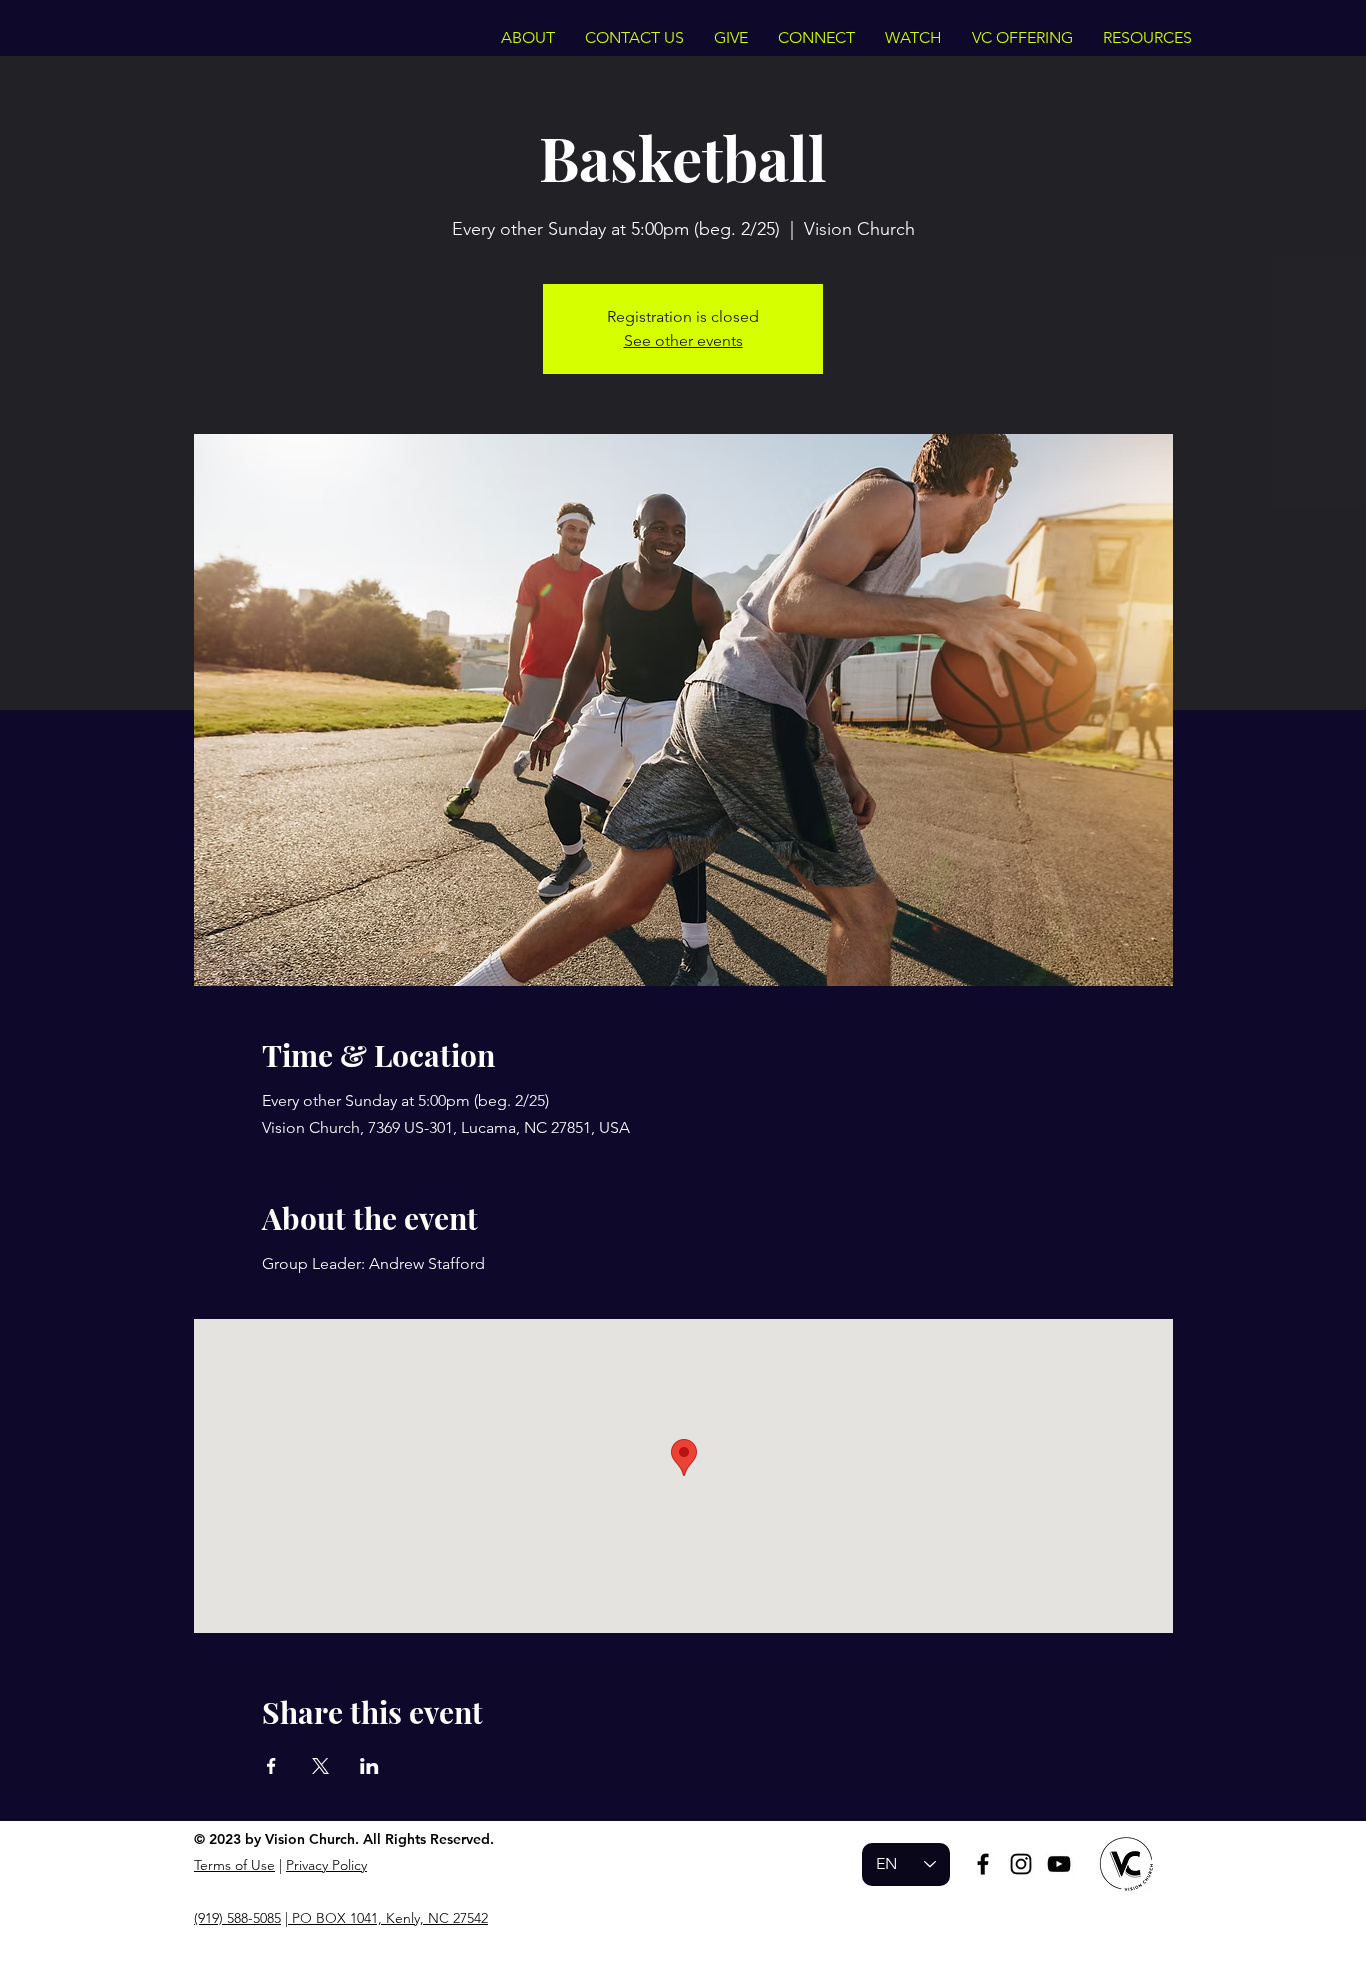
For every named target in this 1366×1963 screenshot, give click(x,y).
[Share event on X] (320, 1766)
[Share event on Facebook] (271, 1766)
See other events (683, 340)
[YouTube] (1059, 1864)
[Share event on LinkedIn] (369, 1766)
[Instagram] (1021, 1864)
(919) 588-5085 (237, 1918)
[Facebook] (983, 1864)
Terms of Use (234, 1865)
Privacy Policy (326, 1865)
